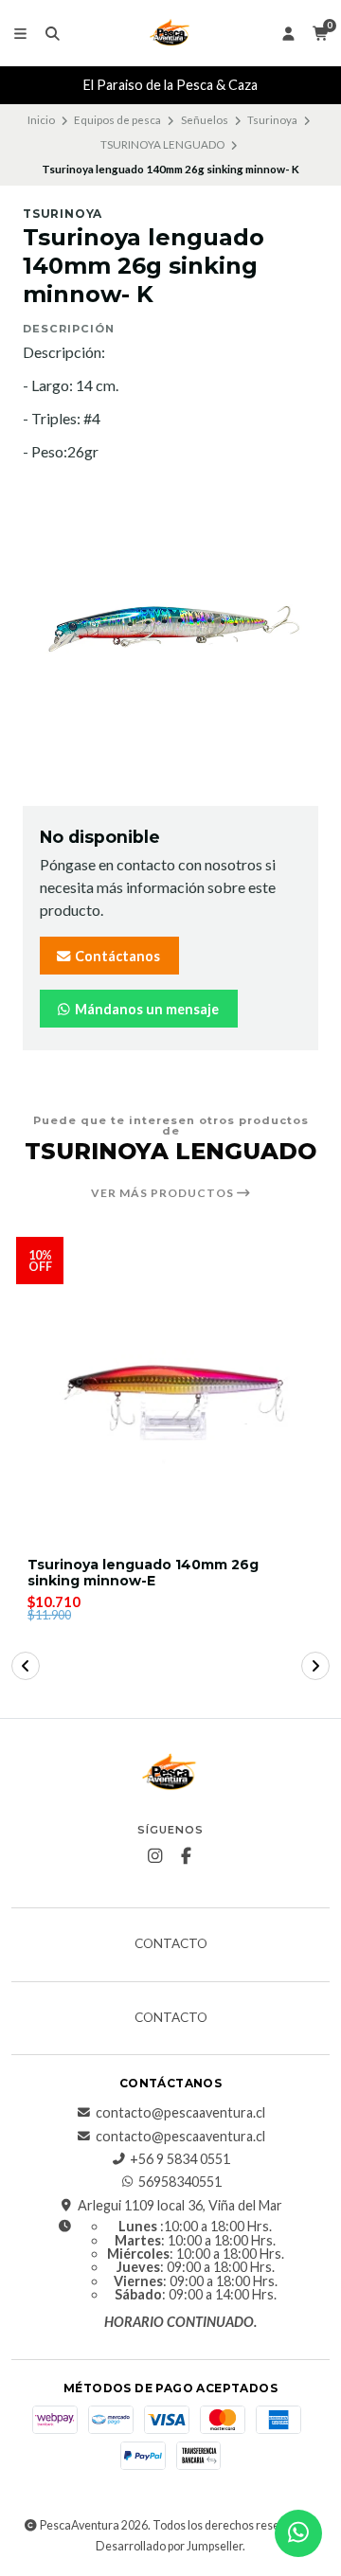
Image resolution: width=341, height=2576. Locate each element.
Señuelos (205, 120)
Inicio (41, 120)
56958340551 (180, 2182)
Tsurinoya (272, 120)
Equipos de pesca (117, 120)
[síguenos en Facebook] (187, 1856)
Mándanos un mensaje (145, 1009)
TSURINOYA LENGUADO (162, 144)
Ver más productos (164, 1193)
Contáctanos (116, 956)
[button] (26, 1666)
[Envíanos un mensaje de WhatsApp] (298, 2533)
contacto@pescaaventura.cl (180, 2113)
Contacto (171, 1944)
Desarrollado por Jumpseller (169, 2546)
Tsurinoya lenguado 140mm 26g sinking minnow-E (143, 1573)
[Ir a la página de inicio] (170, 33)
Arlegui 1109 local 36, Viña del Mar (180, 2206)
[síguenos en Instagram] (155, 1856)
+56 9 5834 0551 (180, 2159)
